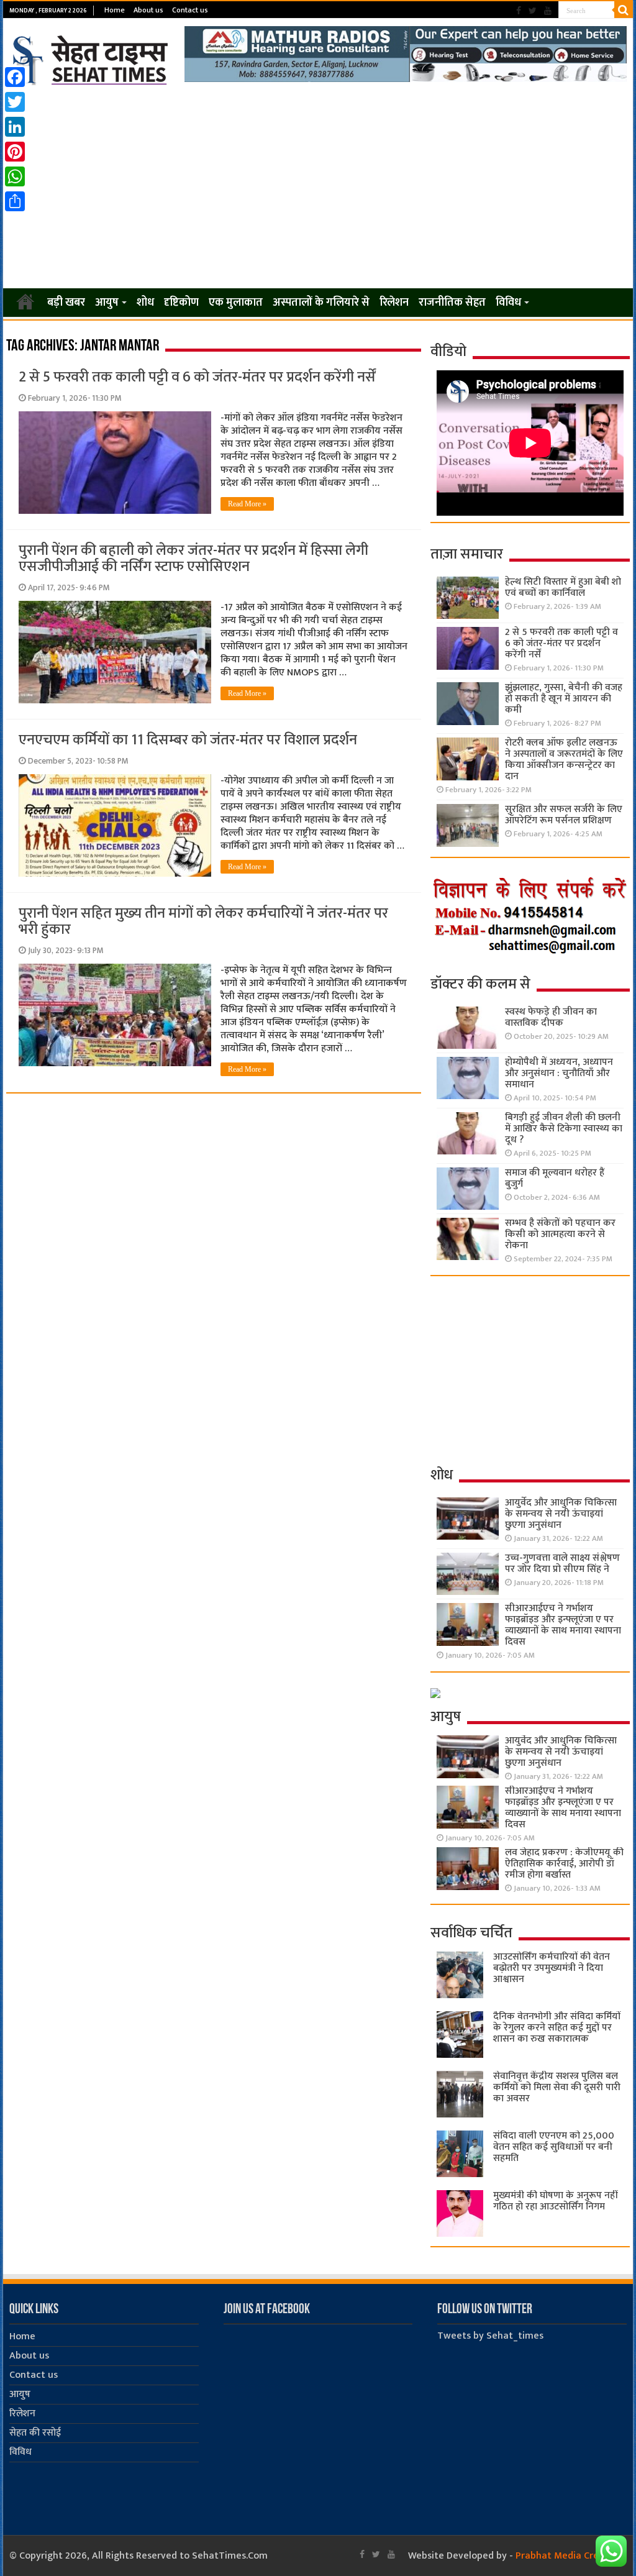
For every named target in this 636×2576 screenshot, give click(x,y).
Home (115, 10)
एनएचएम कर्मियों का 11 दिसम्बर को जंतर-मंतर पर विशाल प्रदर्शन (188, 740)
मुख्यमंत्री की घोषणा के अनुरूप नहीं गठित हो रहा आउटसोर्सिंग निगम (555, 2201)
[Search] (624, 10)
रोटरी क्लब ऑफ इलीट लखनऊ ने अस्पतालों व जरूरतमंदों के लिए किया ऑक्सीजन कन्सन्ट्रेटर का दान (564, 760)
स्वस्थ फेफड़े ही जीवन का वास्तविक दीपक (551, 1017)
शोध (145, 303)
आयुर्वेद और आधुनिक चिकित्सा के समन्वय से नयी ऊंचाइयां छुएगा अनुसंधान (561, 1514)
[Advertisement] (318, 188)
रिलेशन (394, 303)
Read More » (247, 504)
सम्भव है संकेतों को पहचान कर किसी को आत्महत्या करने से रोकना (560, 1234)
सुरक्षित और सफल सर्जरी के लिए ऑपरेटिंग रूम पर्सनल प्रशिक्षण (564, 815)
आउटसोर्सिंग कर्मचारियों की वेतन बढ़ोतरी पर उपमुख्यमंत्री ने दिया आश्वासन (552, 1968)
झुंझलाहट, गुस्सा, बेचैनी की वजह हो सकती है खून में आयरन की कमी (564, 699)
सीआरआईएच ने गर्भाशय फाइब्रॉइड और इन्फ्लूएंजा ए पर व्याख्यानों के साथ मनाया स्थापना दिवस (563, 1625)
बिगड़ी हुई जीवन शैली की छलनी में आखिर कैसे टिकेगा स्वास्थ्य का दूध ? (564, 1129)
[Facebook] (519, 11)
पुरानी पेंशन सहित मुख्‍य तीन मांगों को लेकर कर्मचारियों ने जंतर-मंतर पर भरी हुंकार (203, 921)
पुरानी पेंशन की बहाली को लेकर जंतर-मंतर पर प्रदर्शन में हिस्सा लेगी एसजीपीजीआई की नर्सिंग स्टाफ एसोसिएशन (193, 559)
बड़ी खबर (66, 303)
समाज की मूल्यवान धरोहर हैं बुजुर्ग (555, 1178)
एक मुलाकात (236, 303)
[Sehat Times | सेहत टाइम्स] (92, 58)
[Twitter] (533, 11)
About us (148, 10)
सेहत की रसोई (35, 2433)
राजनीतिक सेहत (452, 303)
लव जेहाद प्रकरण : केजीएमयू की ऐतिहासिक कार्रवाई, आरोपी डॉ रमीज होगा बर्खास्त (564, 1864)
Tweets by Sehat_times (490, 2336)
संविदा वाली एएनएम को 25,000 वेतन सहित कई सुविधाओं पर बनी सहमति (554, 2147)
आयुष (107, 303)
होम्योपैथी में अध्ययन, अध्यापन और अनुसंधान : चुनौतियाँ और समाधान (559, 1073)
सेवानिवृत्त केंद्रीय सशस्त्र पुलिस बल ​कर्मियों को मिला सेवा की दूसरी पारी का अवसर (557, 2087)
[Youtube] (548, 11)
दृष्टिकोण (181, 303)
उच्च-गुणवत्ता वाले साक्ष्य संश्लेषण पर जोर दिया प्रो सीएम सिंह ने (562, 1564)
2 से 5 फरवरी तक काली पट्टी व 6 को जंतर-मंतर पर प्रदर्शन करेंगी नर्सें (197, 377)
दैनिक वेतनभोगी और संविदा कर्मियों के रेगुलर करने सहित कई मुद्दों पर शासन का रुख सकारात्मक (557, 2028)
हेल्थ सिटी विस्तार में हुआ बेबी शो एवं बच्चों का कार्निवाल (563, 587)
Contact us (190, 10)
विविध (508, 303)
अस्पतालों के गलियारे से (321, 303)
